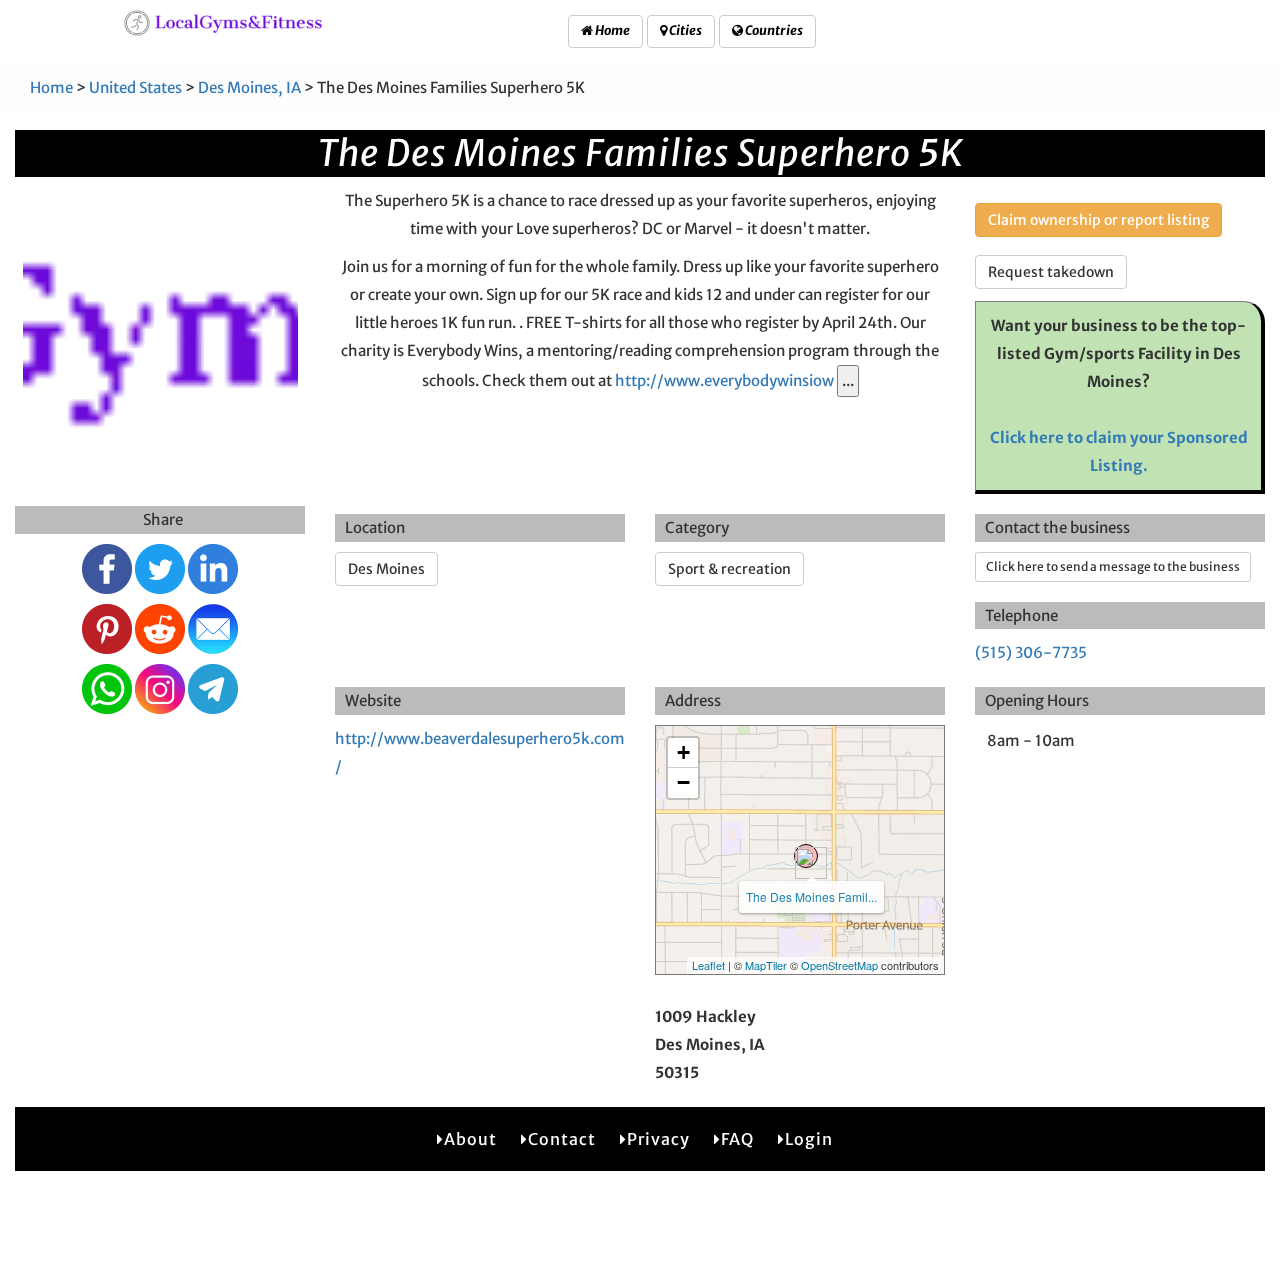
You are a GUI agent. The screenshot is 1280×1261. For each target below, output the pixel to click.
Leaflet (708, 965)
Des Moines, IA (249, 87)
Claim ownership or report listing (1098, 220)
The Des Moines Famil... (811, 896)
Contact (562, 1139)
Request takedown (1051, 272)
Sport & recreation (729, 569)
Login (809, 1139)
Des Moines (386, 569)
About (470, 1139)
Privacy (658, 1139)
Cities (684, 30)
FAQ (737, 1139)
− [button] (683, 782)
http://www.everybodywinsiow (724, 380)
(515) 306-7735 (1031, 652)
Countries (773, 30)
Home (611, 30)
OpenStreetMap (839, 965)
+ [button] (683, 752)
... (848, 380)
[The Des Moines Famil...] (806, 856)
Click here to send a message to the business (1113, 566)
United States (135, 87)
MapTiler (766, 965)
